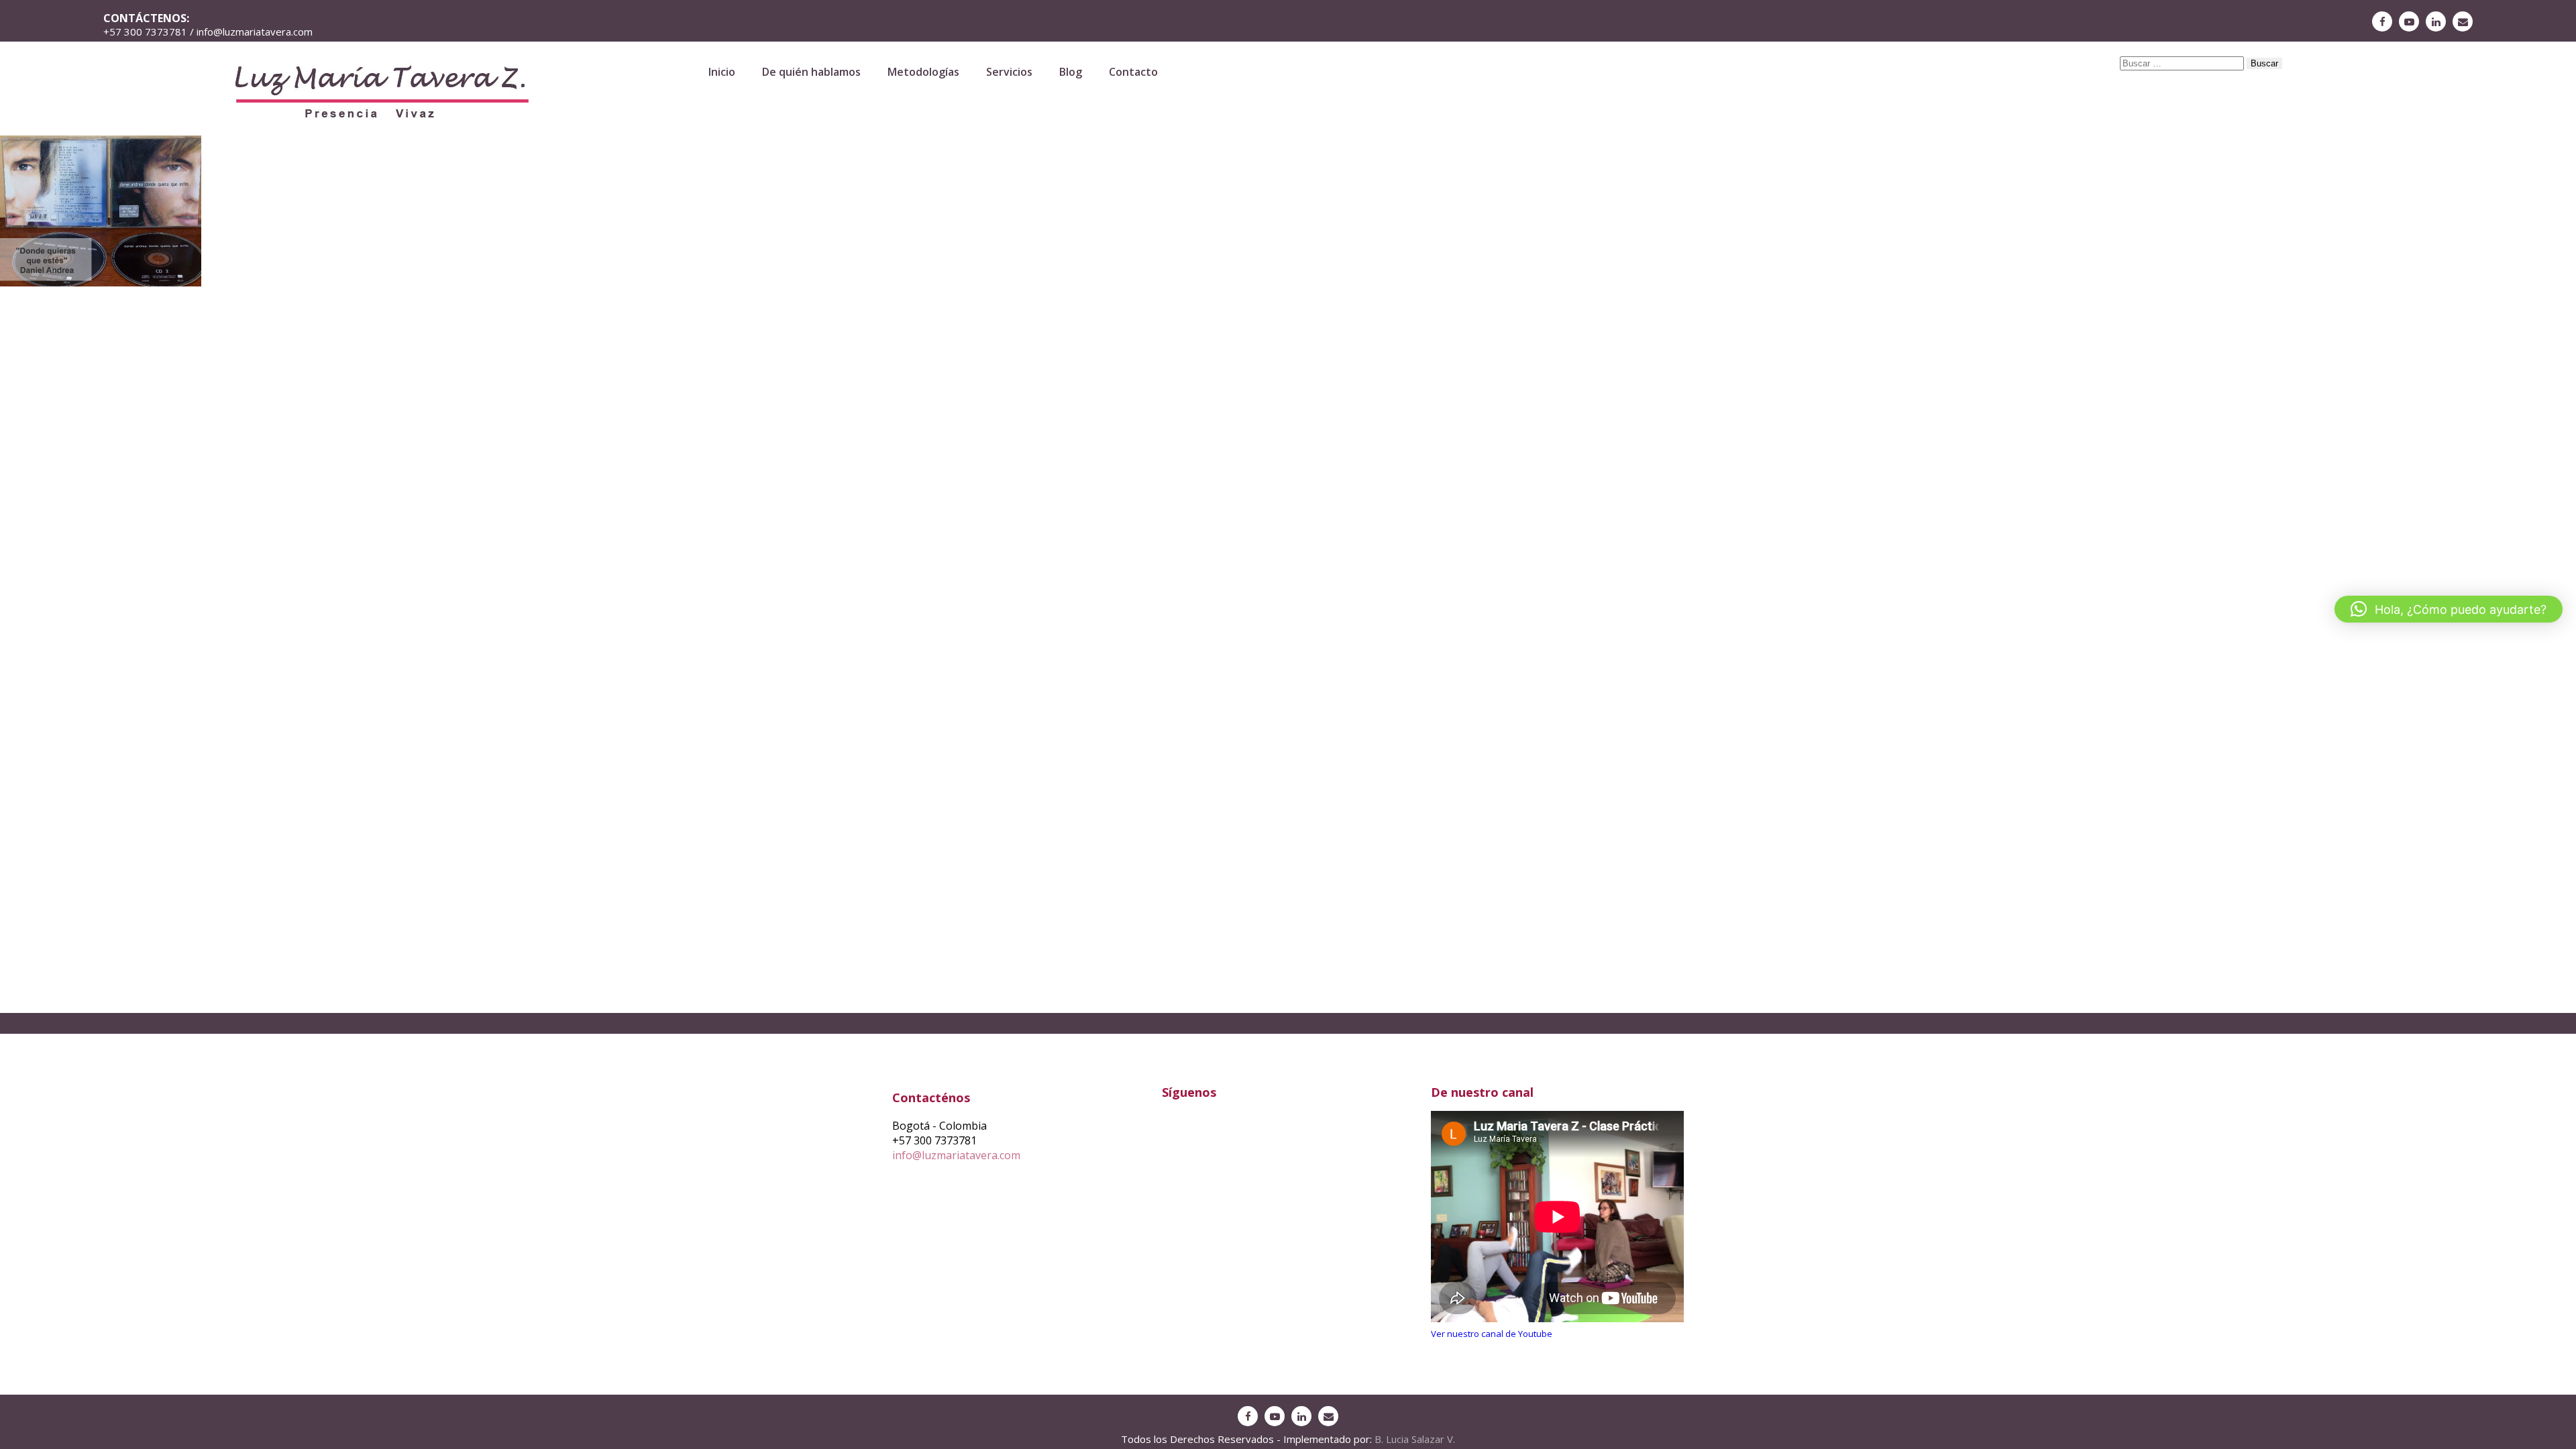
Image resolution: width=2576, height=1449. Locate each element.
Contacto (1133, 72)
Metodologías (923, 72)
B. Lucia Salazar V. (1415, 1439)
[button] (2449, 609)
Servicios (1009, 72)
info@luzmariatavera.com (956, 1155)
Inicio (722, 72)
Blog (1071, 72)
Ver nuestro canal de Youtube (1492, 1334)
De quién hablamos (811, 72)
